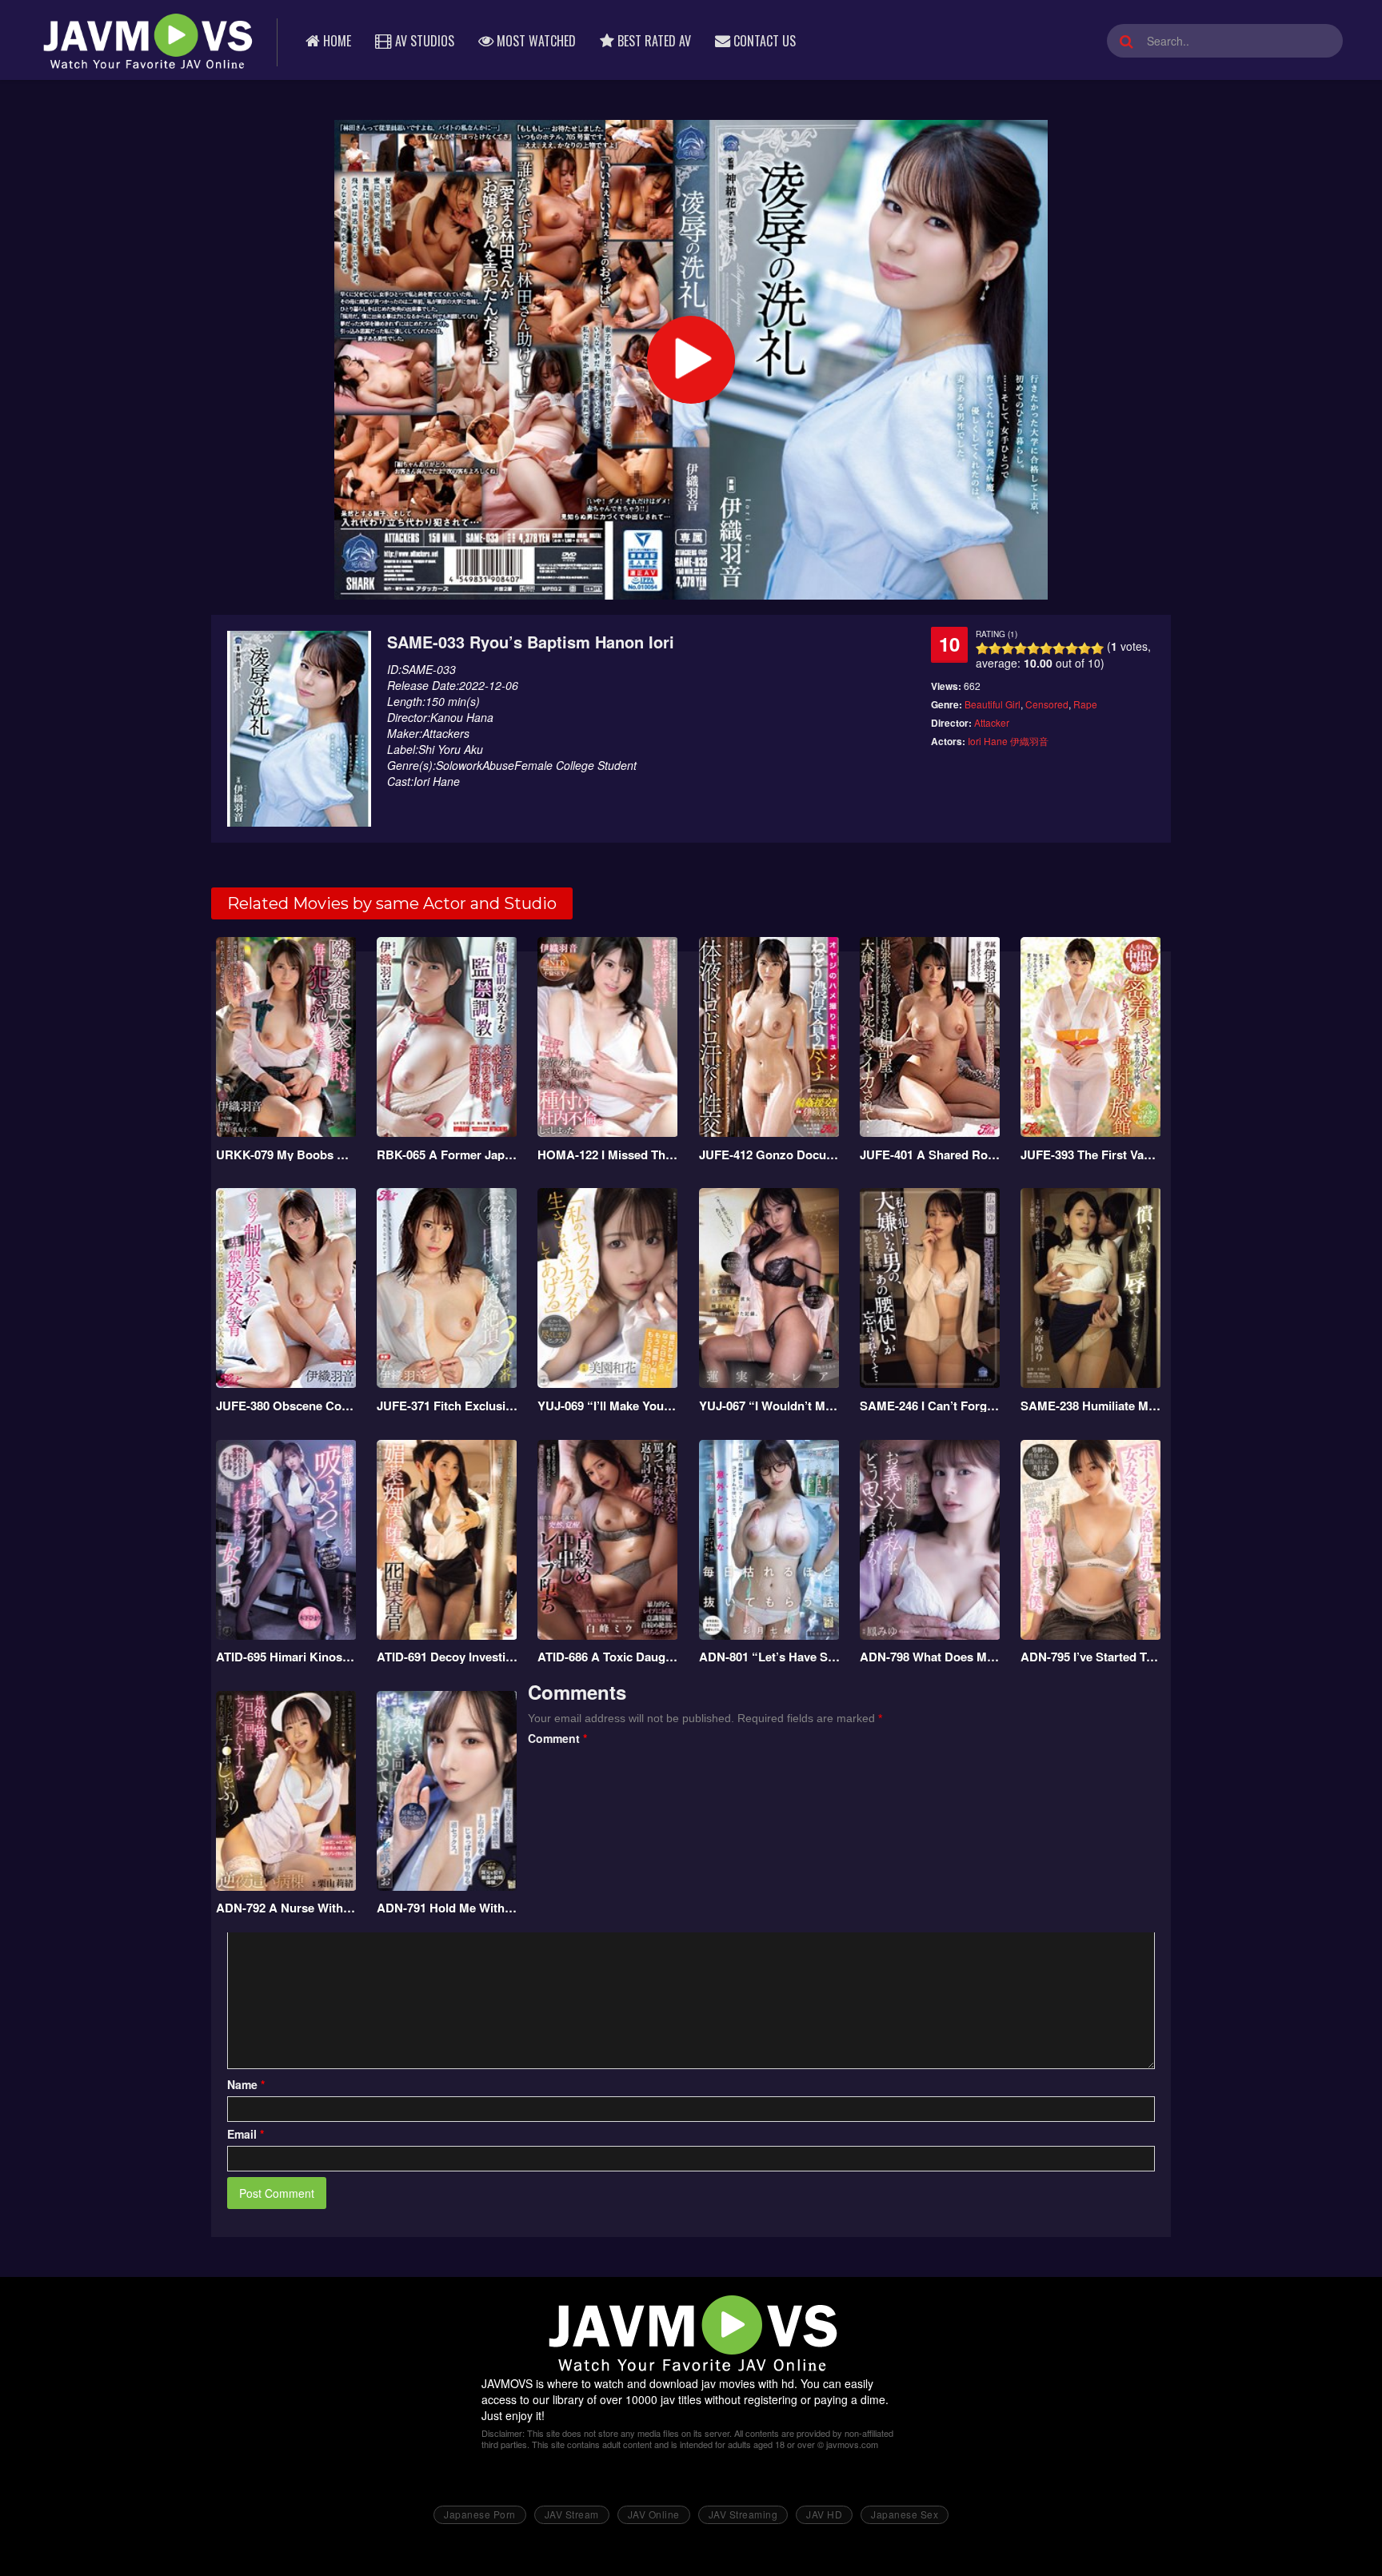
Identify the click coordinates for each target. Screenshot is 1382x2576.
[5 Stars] (1033, 648)
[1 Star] (982, 648)
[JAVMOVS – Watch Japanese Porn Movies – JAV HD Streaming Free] (146, 40)
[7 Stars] (1059, 648)
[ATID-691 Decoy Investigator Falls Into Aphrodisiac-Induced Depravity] (447, 1540)
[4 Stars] (1021, 648)
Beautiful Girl (993, 704)
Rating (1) (997, 634)
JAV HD (824, 2514)
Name (246, 2084)
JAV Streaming (743, 2514)
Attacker (992, 722)
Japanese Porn (480, 2514)
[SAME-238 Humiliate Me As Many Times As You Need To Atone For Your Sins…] (1091, 1288)
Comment (557, 1738)
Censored (1047, 704)
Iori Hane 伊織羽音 (1008, 741)
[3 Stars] (1008, 648)
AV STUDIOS (423, 41)
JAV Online (654, 2514)
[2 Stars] (995, 648)
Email (246, 2134)
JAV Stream (572, 2514)
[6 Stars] (1046, 648)
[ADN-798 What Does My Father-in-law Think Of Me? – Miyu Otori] (931, 1540)
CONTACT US (763, 41)
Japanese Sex (905, 2514)
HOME (336, 41)
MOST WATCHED (535, 41)
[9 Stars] (1084, 648)
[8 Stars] (1072, 648)
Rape (1085, 704)
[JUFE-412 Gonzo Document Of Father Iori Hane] (770, 1037)
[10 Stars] (1097, 648)
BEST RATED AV (653, 41)
